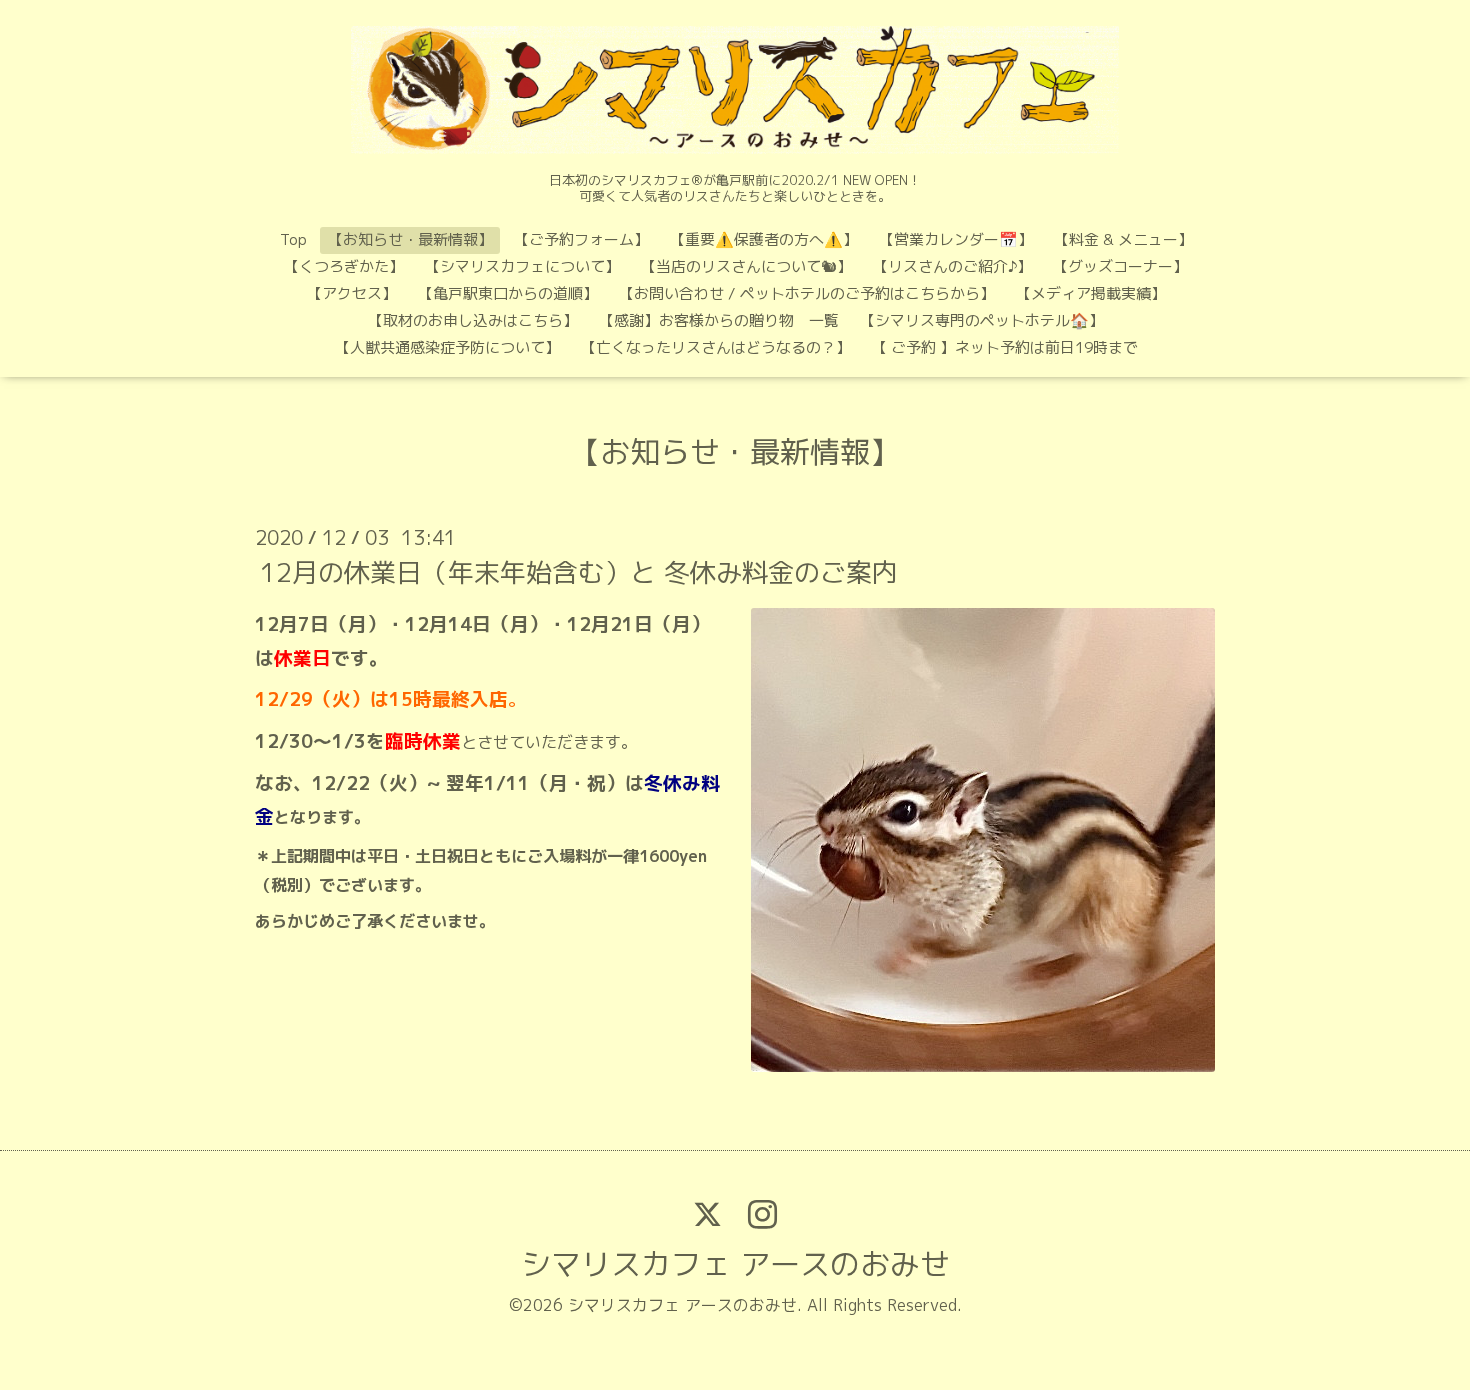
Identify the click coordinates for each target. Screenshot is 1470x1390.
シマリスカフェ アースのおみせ (735, 1264)
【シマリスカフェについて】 (522, 266)
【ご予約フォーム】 (581, 239)
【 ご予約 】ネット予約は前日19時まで (1005, 347)
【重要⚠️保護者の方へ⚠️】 (764, 239)
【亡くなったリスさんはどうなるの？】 (716, 347)
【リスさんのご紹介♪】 (952, 266)
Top (293, 239)
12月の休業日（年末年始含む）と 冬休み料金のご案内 (579, 572)
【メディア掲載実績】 (1091, 293)
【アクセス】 (352, 293)
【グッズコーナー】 (1120, 266)
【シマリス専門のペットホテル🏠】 (982, 320)
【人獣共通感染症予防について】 (447, 347)
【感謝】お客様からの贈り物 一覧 (719, 320)
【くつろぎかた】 (344, 266)
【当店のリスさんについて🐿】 (746, 266)
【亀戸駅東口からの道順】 (508, 293)
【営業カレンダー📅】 (956, 239)
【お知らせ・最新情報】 (410, 239)
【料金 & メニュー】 (1123, 239)
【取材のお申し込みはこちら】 (473, 320)
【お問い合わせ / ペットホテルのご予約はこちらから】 (807, 293)
